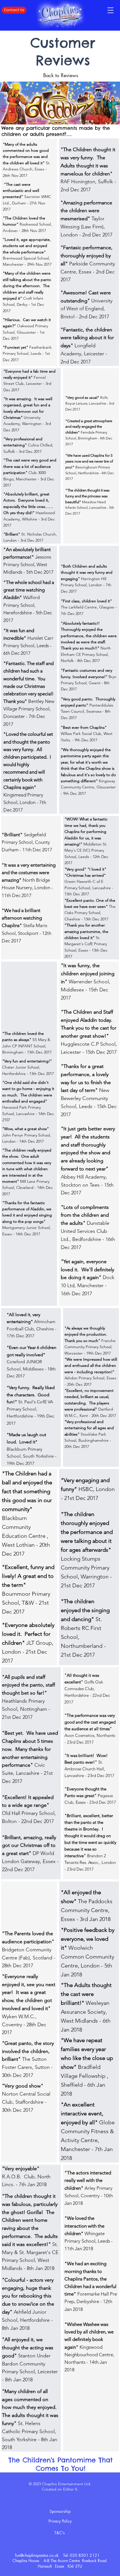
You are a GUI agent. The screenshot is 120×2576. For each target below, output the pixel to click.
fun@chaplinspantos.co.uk (37, 2555)
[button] (111, 10)
